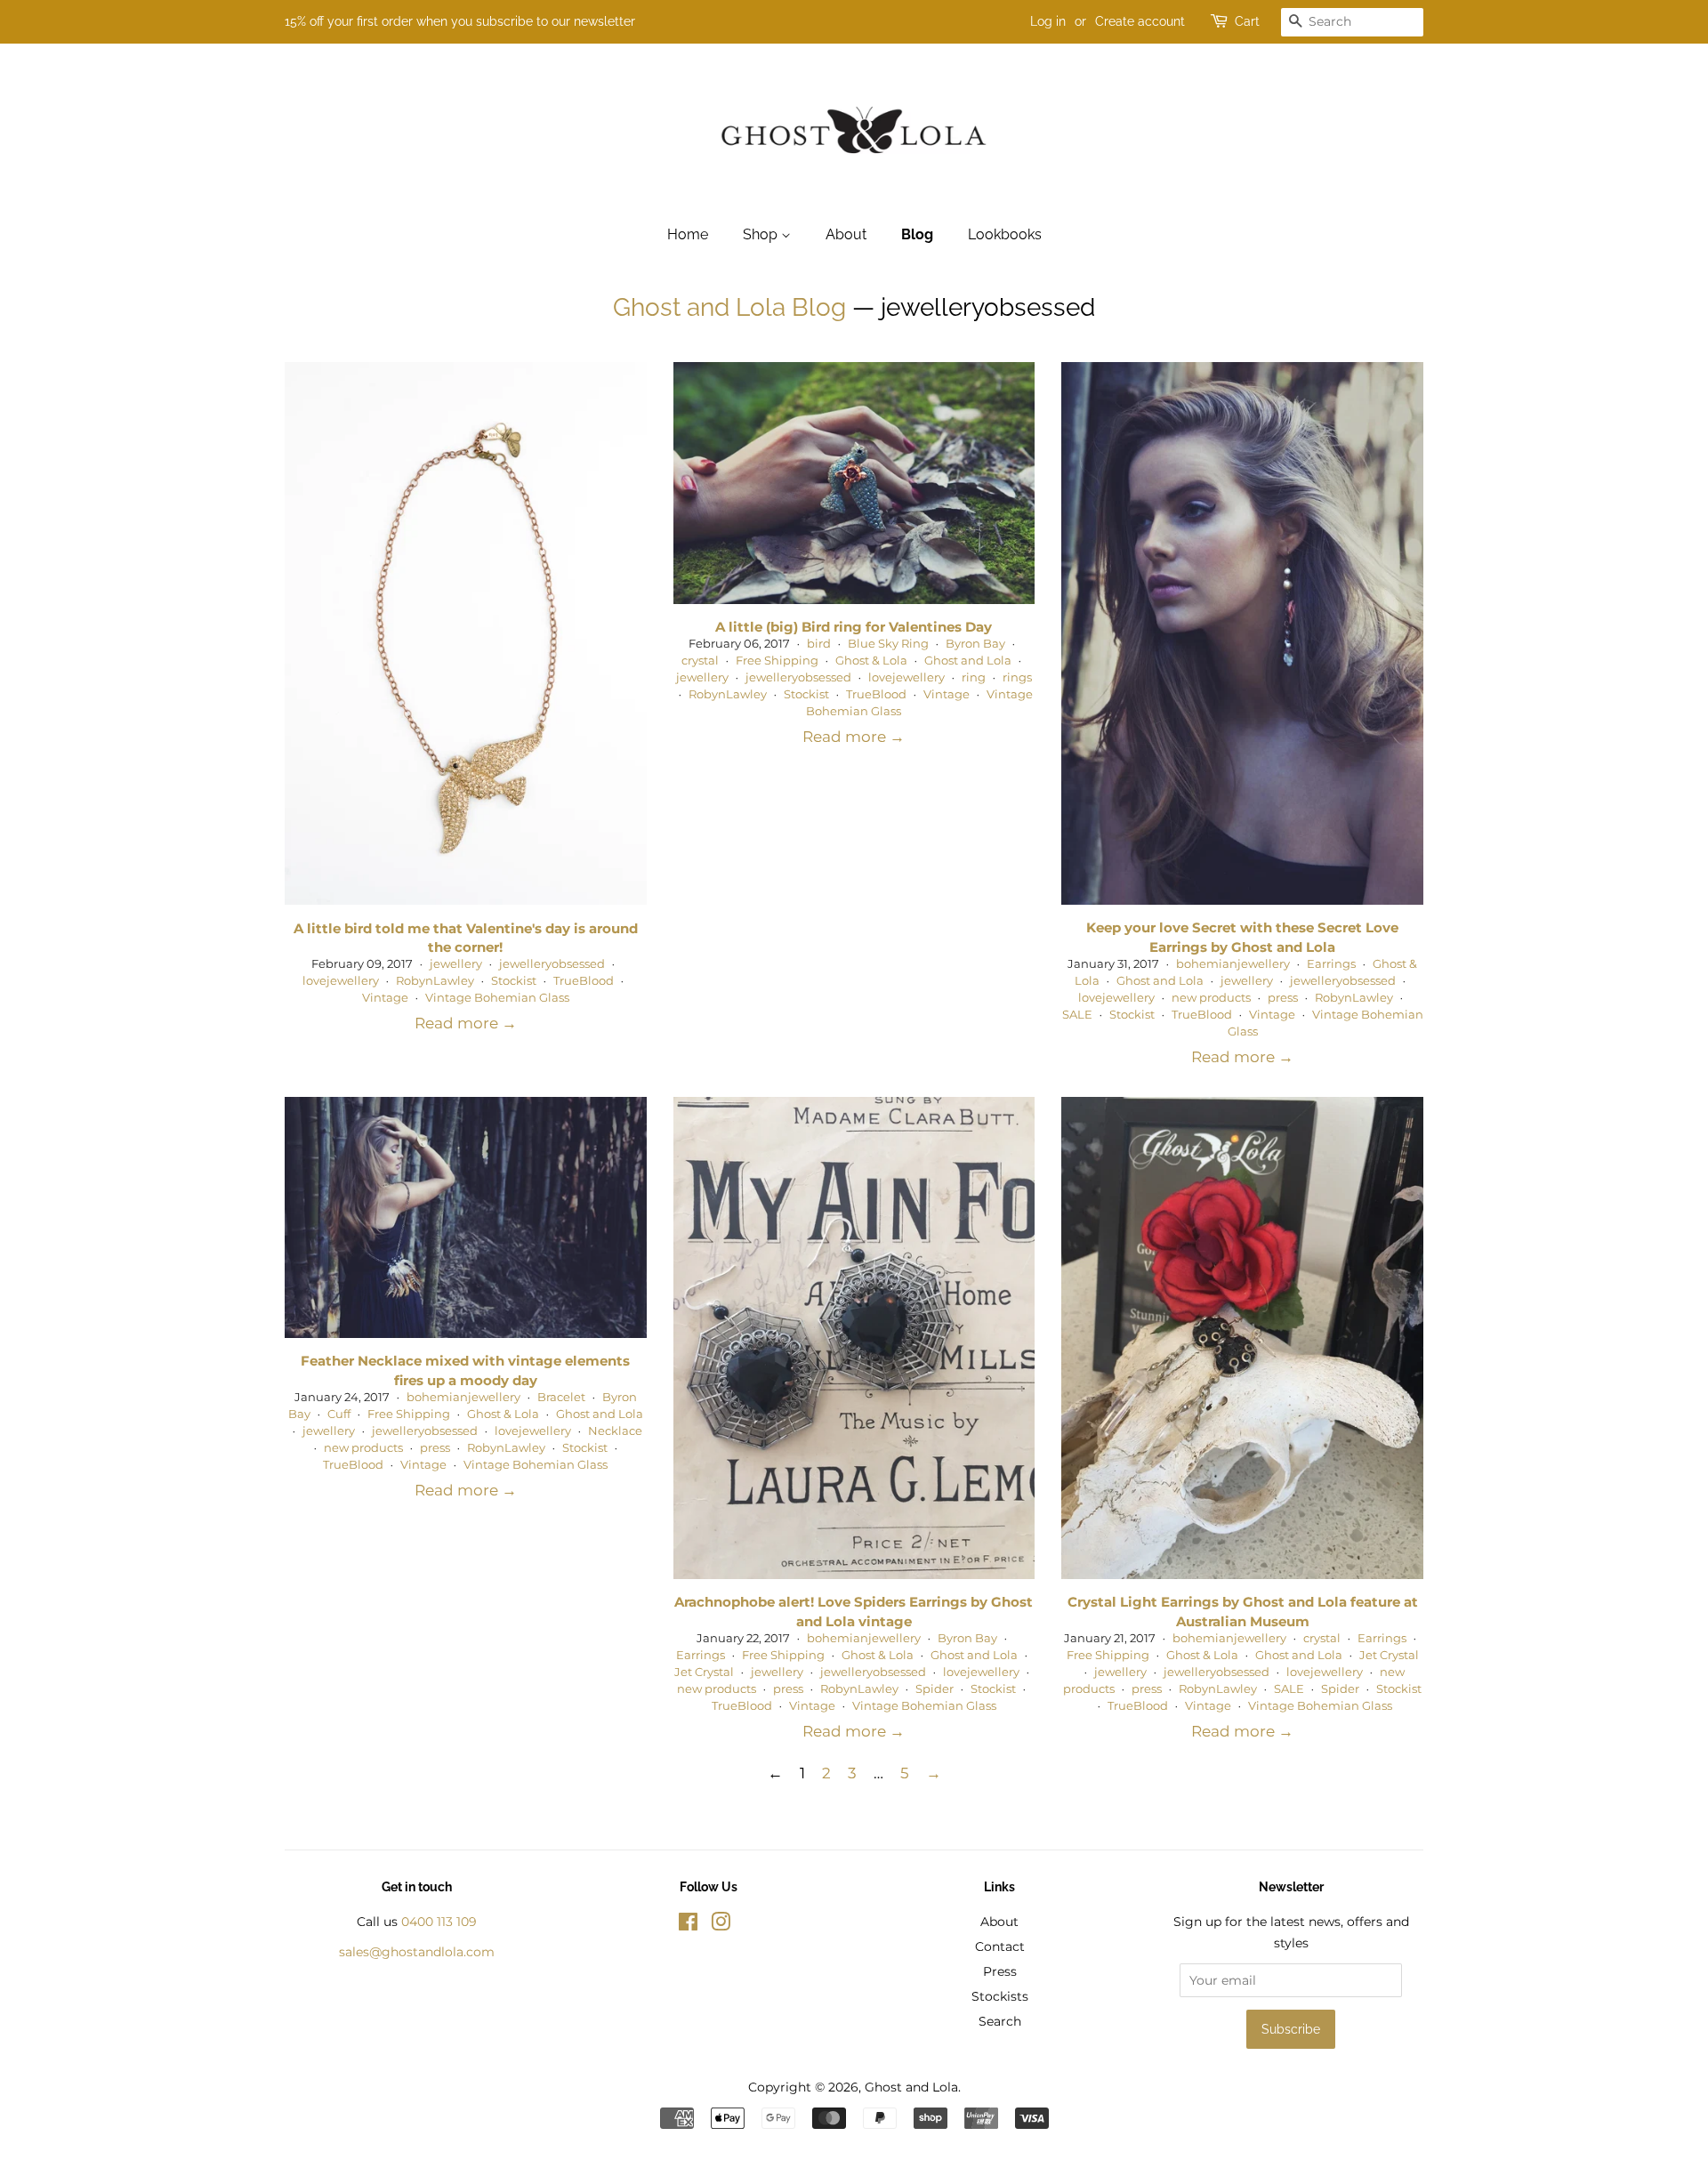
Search (1000, 2021)
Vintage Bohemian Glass (497, 998)
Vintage (385, 998)
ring (974, 677)
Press (1000, 1971)
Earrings (1331, 964)
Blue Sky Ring (888, 644)
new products (1211, 998)
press (1283, 998)
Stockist (514, 981)
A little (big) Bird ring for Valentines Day (854, 627)
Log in (1048, 21)
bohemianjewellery (1233, 964)
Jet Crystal (704, 1672)
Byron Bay (975, 644)
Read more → (466, 1023)
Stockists (1000, 1996)
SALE (1077, 1015)
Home (688, 234)
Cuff (339, 1414)
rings (1017, 677)
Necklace (615, 1431)
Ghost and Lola (968, 661)
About (846, 234)
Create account (1140, 21)
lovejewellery (341, 981)
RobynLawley (435, 981)
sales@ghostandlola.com (417, 1952)
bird (819, 644)
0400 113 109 (439, 1922)
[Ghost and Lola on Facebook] (688, 1925)
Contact (1000, 1946)
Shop (762, 234)
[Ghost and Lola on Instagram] (721, 1925)
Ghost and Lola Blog (729, 307)
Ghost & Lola (871, 661)
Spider (935, 1689)
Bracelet (561, 1397)
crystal (700, 661)
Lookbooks (1005, 234)
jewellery (456, 964)
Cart (1247, 21)
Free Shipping (777, 661)
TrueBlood (584, 981)
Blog (917, 234)
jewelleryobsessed (552, 964)
